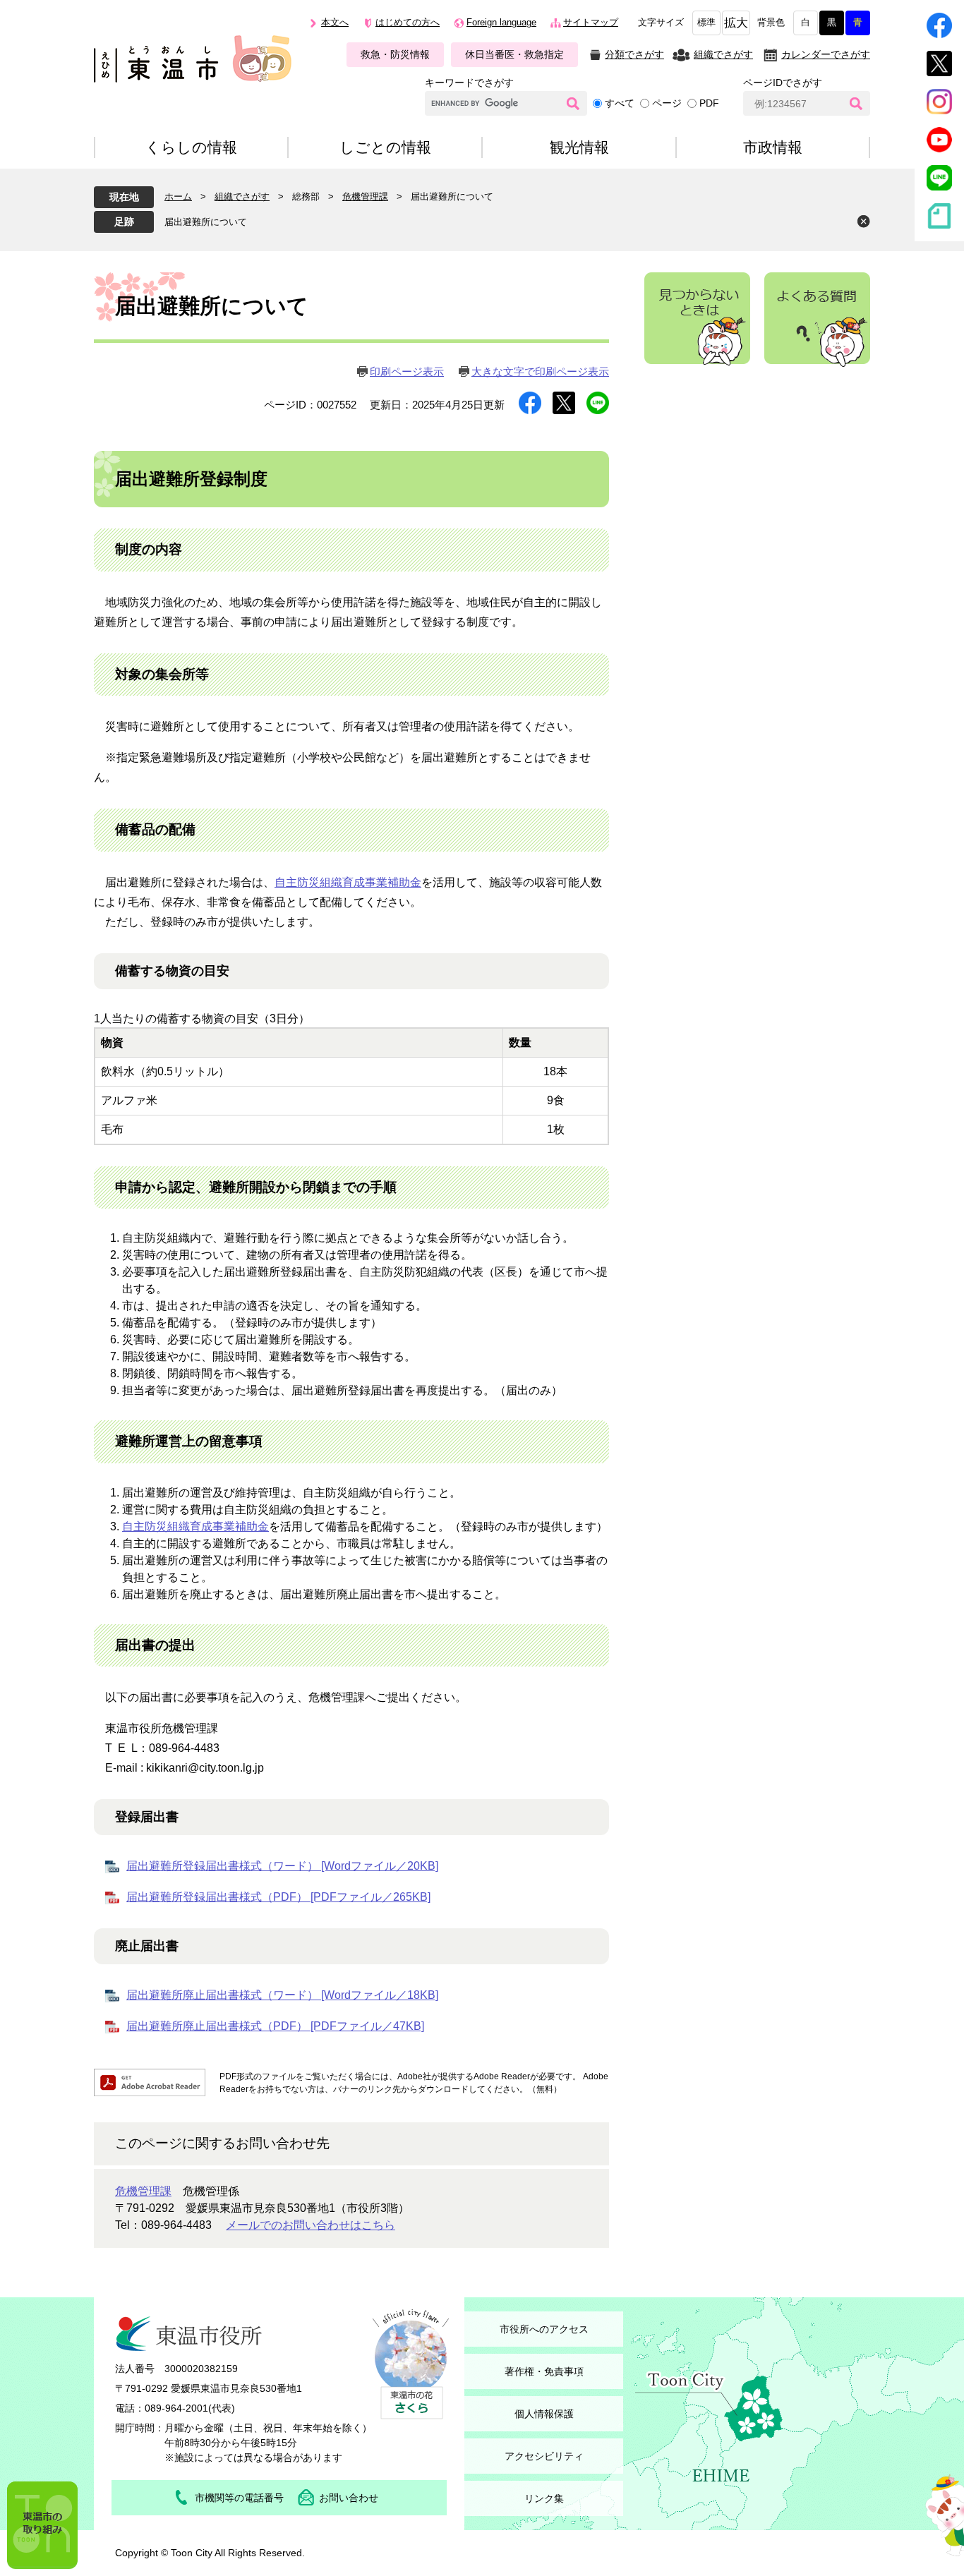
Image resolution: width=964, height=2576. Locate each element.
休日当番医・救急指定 (514, 54)
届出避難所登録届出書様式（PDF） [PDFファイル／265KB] (278, 1897)
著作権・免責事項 (544, 2371)
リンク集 (544, 2498)
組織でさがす (723, 54)
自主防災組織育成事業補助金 (348, 882)
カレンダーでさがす (826, 54)
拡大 (736, 23)
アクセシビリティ (544, 2456)
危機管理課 (365, 196)
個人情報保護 (544, 2414)
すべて (620, 103)
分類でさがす (634, 54)
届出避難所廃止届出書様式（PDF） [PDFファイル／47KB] (275, 2026)
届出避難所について (206, 222)
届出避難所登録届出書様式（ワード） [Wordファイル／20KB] (282, 1866)
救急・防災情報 (395, 54)
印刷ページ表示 (407, 371)
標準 (706, 23)
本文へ (335, 23)
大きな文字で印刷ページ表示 (540, 371)
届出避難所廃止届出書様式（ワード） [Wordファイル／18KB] (282, 1995)
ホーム (178, 196)
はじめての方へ (408, 23)
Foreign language (501, 23)
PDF (709, 103)
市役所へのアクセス (544, 2329)
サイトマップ (591, 23)
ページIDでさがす (783, 83)
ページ (667, 103)
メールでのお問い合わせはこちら (311, 2225)
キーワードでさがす (469, 83)
